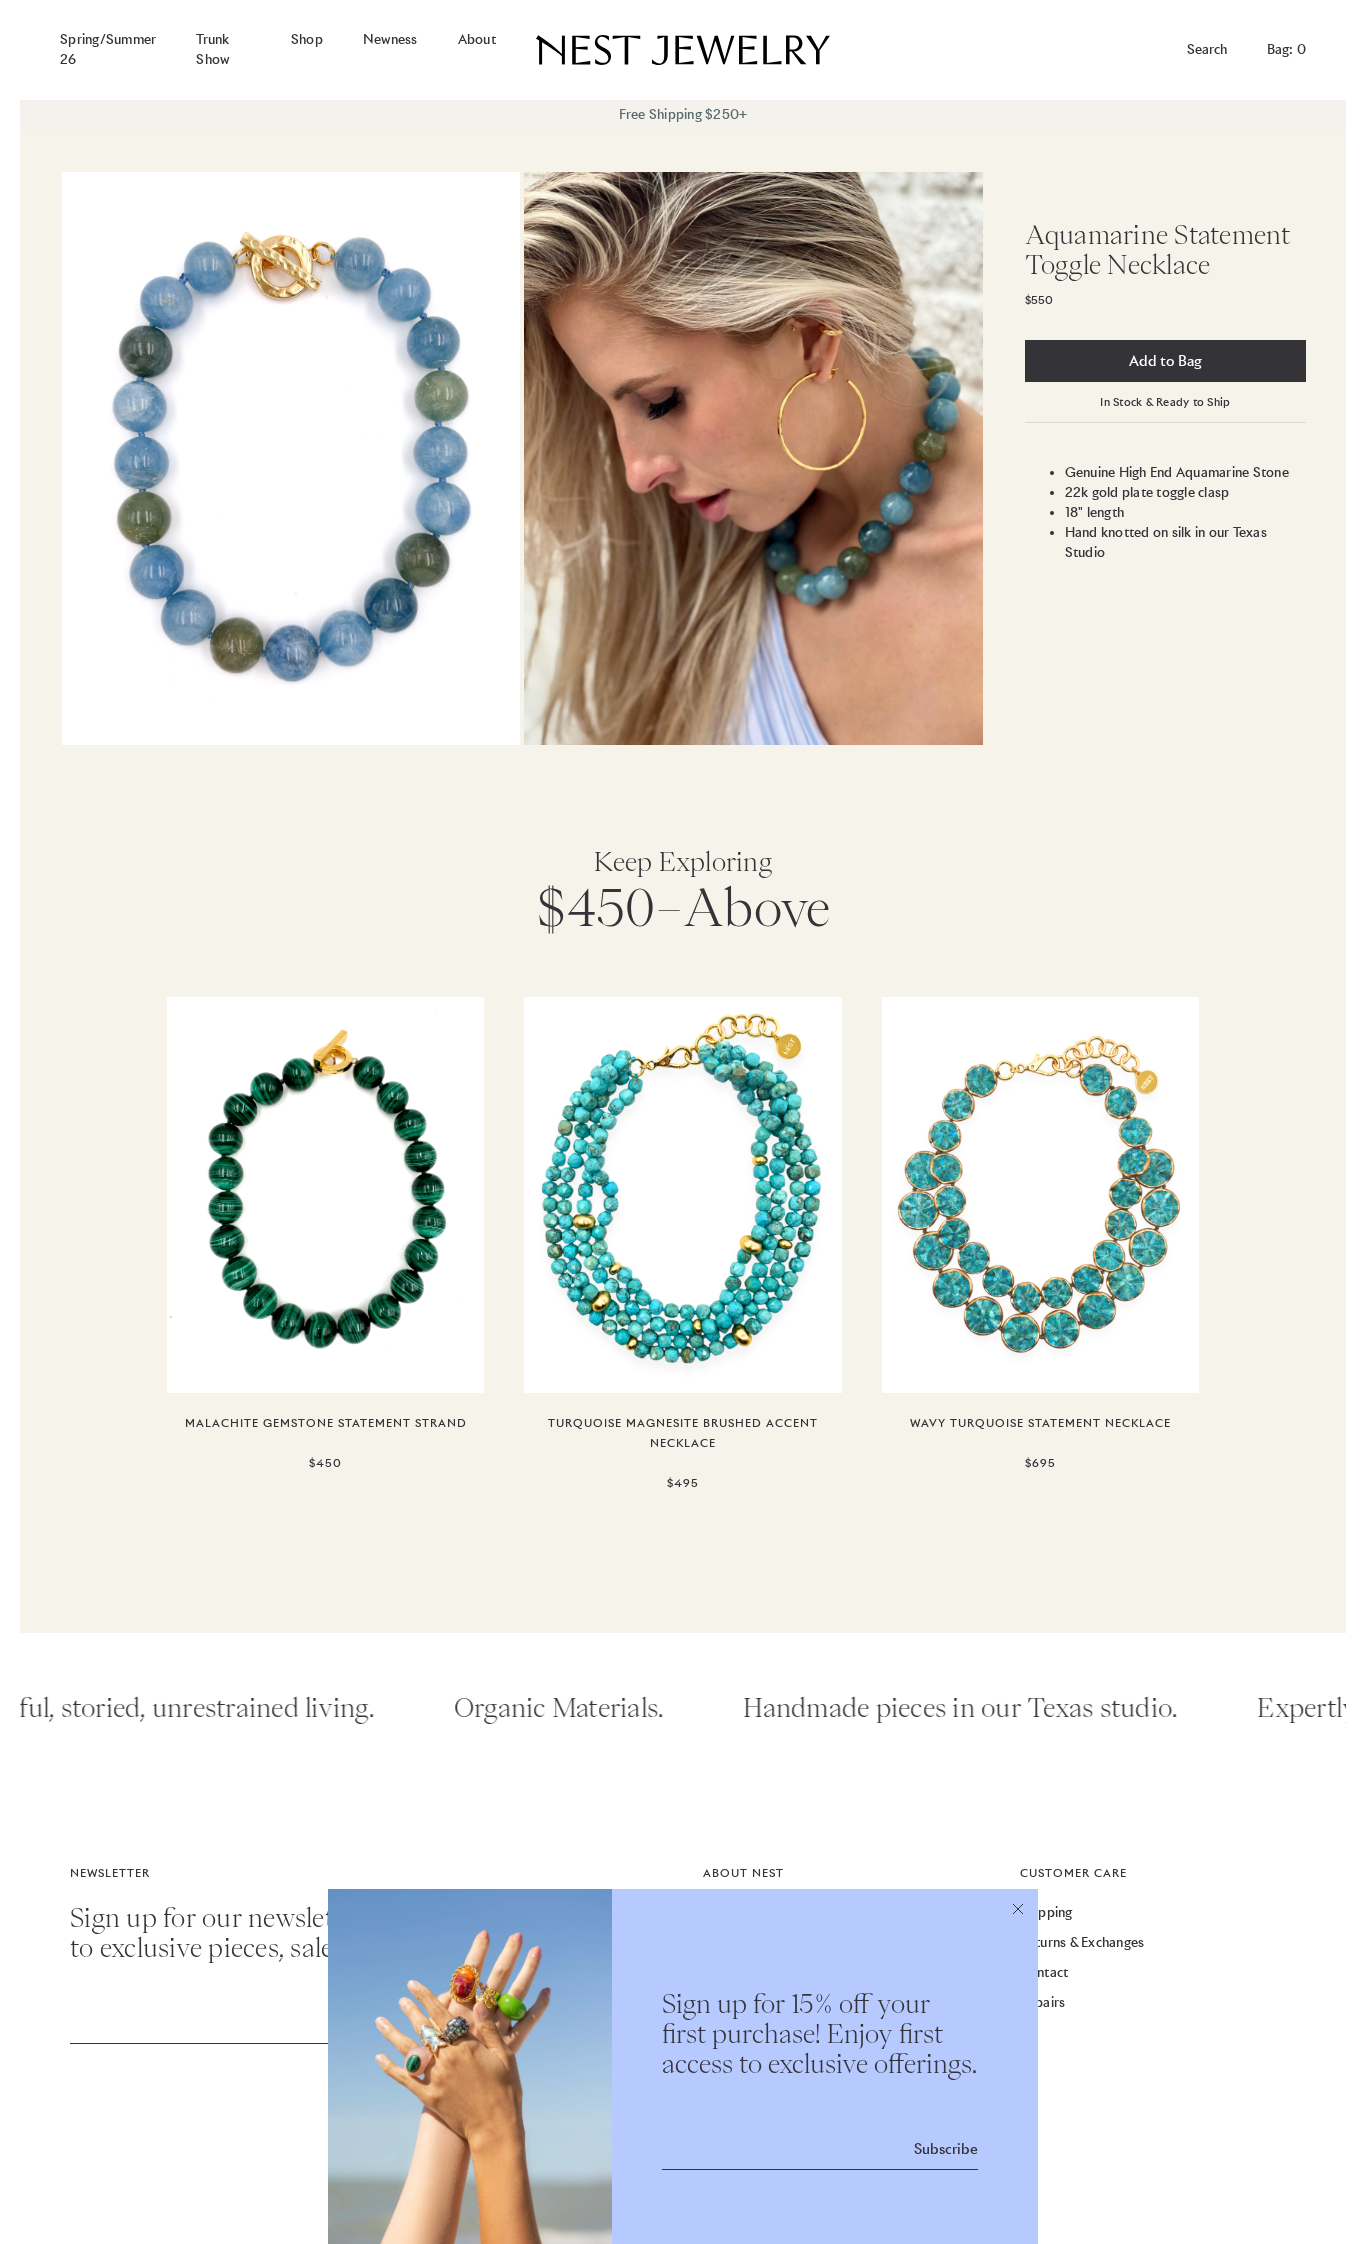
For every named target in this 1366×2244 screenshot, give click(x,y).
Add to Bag (1165, 361)
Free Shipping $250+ (683, 114)
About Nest (743, 1873)
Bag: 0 (1287, 49)
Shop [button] (307, 39)
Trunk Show (212, 49)
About (477, 39)
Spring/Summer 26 (108, 49)
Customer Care (1073, 1873)
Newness (390, 39)
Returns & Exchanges (1082, 1942)
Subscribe (946, 2149)
